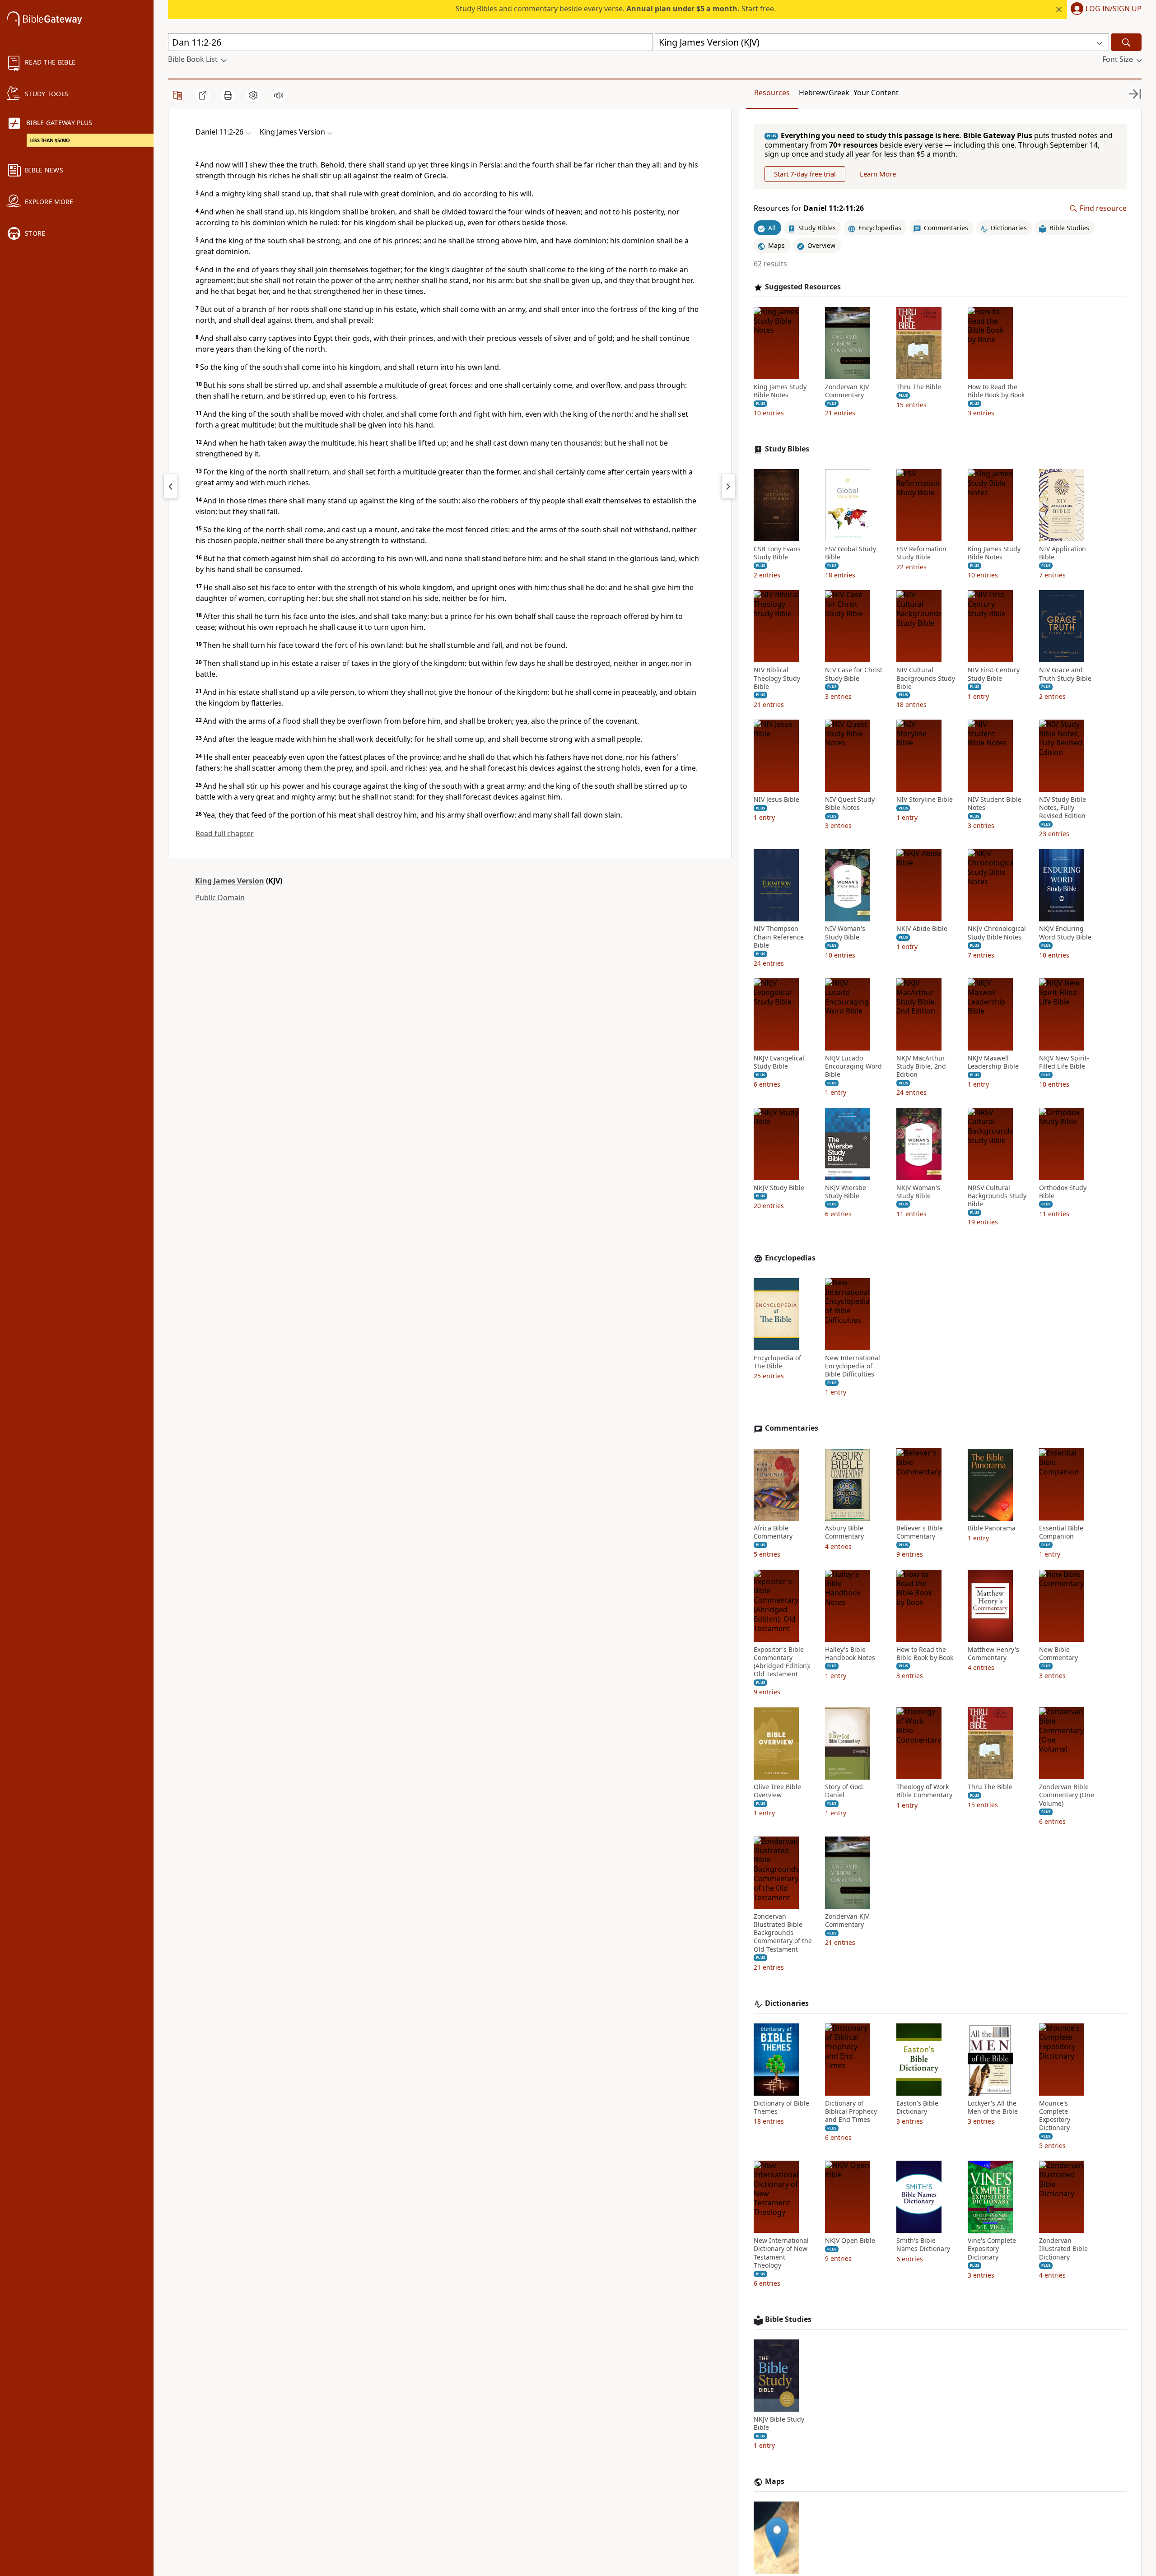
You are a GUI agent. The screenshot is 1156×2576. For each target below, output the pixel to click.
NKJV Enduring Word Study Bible (1065, 933)
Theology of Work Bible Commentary (924, 1791)
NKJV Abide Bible (922, 929)
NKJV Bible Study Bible (779, 2423)
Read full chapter (225, 833)
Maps (775, 2482)
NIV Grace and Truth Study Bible (1065, 674)
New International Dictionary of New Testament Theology (781, 2253)
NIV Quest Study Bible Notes (850, 804)
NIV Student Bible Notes (995, 804)
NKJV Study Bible (779, 1188)
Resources (772, 93)
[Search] (1126, 42)
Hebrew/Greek (824, 93)
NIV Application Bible (1063, 553)
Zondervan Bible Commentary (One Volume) (1067, 1795)
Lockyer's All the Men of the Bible (993, 2107)
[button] (1104, 9)
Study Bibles (787, 449)
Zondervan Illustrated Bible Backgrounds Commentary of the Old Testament (783, 1933)
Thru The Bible (919, 387)
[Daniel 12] (728, 486)
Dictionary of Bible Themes (781, 2107)
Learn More (878, 174)
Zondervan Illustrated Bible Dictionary (1063, 2249)
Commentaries (792, 1429)
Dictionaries (787, 2003)
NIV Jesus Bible (776, 800)
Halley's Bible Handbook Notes (850, 1654)
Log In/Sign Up (1114, 9)
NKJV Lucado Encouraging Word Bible (853, 1066)
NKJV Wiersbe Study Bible (846, 1192)
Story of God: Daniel (844, 1791)
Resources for (809, 209)
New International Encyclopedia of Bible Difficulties (853, 1366)
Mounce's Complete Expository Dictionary (1055, 2116)
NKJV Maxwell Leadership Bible (993, 1062)
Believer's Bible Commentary (920, 1533)
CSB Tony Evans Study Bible (777, 553)
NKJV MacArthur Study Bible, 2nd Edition (921, 1066)
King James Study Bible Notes (780, 391)
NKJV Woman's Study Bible (918, 1192)
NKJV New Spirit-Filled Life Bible (1064, 1062)
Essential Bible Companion (1061, 1533)
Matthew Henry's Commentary (993, 1654)
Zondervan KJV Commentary (847, 391)
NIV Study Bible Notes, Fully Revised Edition (1063, 808)
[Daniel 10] (171, 486)
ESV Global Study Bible (851, 553)
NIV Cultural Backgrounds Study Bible (926, 679)
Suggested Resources (803, 287)
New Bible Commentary (1058, 1654)
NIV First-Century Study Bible (994, 674)
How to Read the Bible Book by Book (996, 391)
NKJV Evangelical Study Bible (779, 1062)
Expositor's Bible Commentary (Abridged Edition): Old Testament (782, 1662)
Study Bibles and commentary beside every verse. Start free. (616, 9)
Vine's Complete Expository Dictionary (992, 2249)
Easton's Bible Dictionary (917, 2107)
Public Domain (220, 897)
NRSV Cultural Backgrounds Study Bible (997, 1196)
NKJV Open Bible (850, 2241)
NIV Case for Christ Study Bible (854, 674)
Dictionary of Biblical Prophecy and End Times (851, 2111)
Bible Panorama (992, 1529)
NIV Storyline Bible (925, 800)
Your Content (876, 93)
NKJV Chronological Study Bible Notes (997, 933)
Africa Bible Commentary (773, 1533)
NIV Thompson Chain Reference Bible (779, 937)
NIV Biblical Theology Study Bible (777, 679)
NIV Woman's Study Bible (845, 933)
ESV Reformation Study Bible (921, 553)
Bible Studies (788, 2319)
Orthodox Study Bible (1063, 1192)
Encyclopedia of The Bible (777, 1362)
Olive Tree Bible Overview (777, 1791)
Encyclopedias (790, 1258)
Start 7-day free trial (805, 174)
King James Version (230, 881)
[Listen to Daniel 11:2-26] (279, 95)
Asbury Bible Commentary (844, 1533)
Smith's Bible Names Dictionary (923, 2245)
